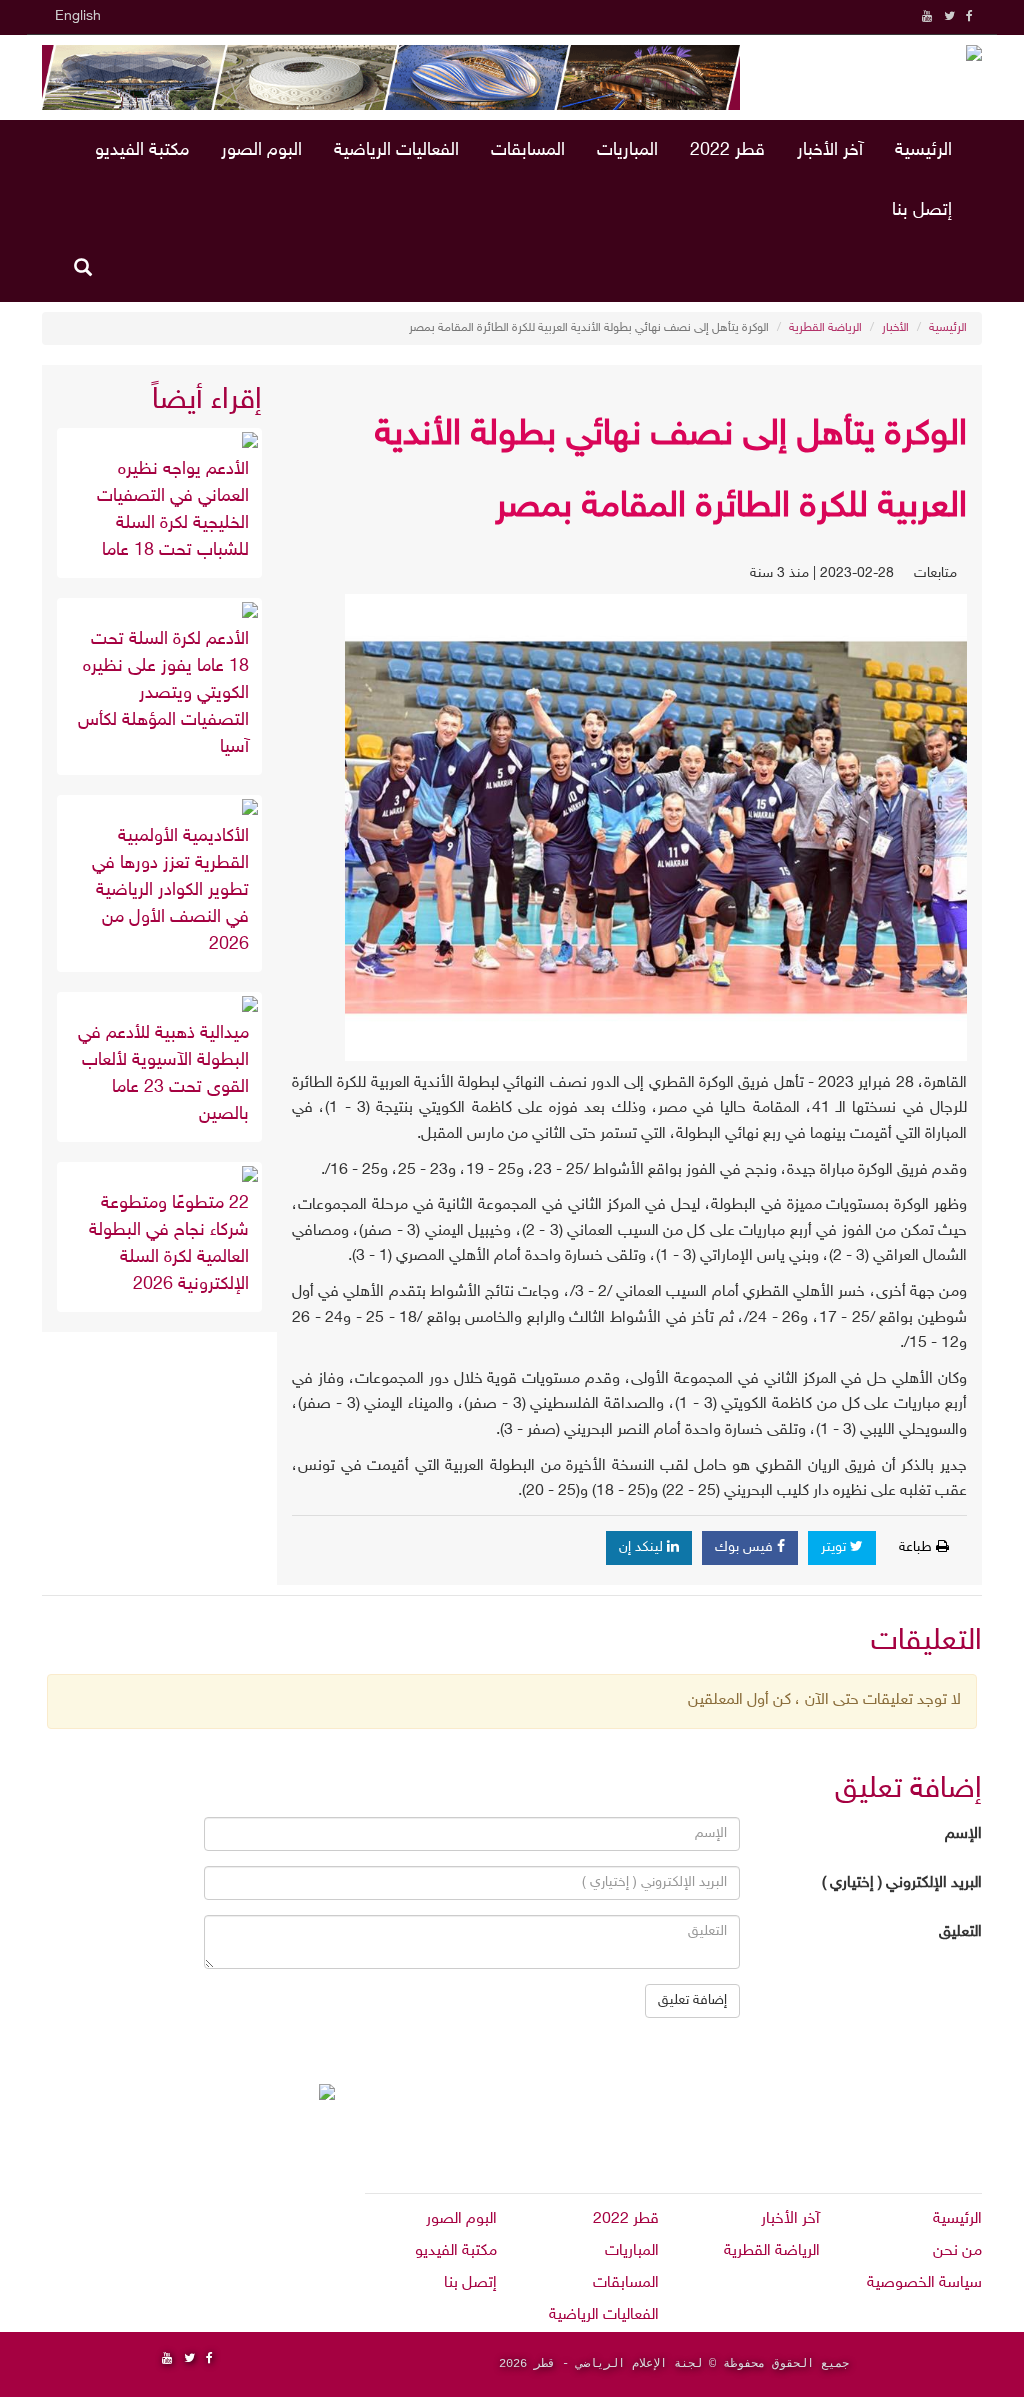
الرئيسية (923, 151)
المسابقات (528, 151)
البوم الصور (261, 151)
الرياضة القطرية (825, 328)
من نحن (957, 2251)
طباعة (917, 1547)
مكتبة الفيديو (142, 151)
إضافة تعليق (692, 2000)
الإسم (963, 1834)
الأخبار (895, 328)
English (78, 16)
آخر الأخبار (830, 151)
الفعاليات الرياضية (396, 151)
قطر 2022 (727, 151)
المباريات (627, 151)
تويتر (835, 1547)
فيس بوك (746, 1547)
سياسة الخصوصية (924, 2283)
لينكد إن (643, 1547)
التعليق (960, 1932)
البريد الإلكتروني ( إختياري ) (902, 1883)
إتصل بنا (922, 211)
